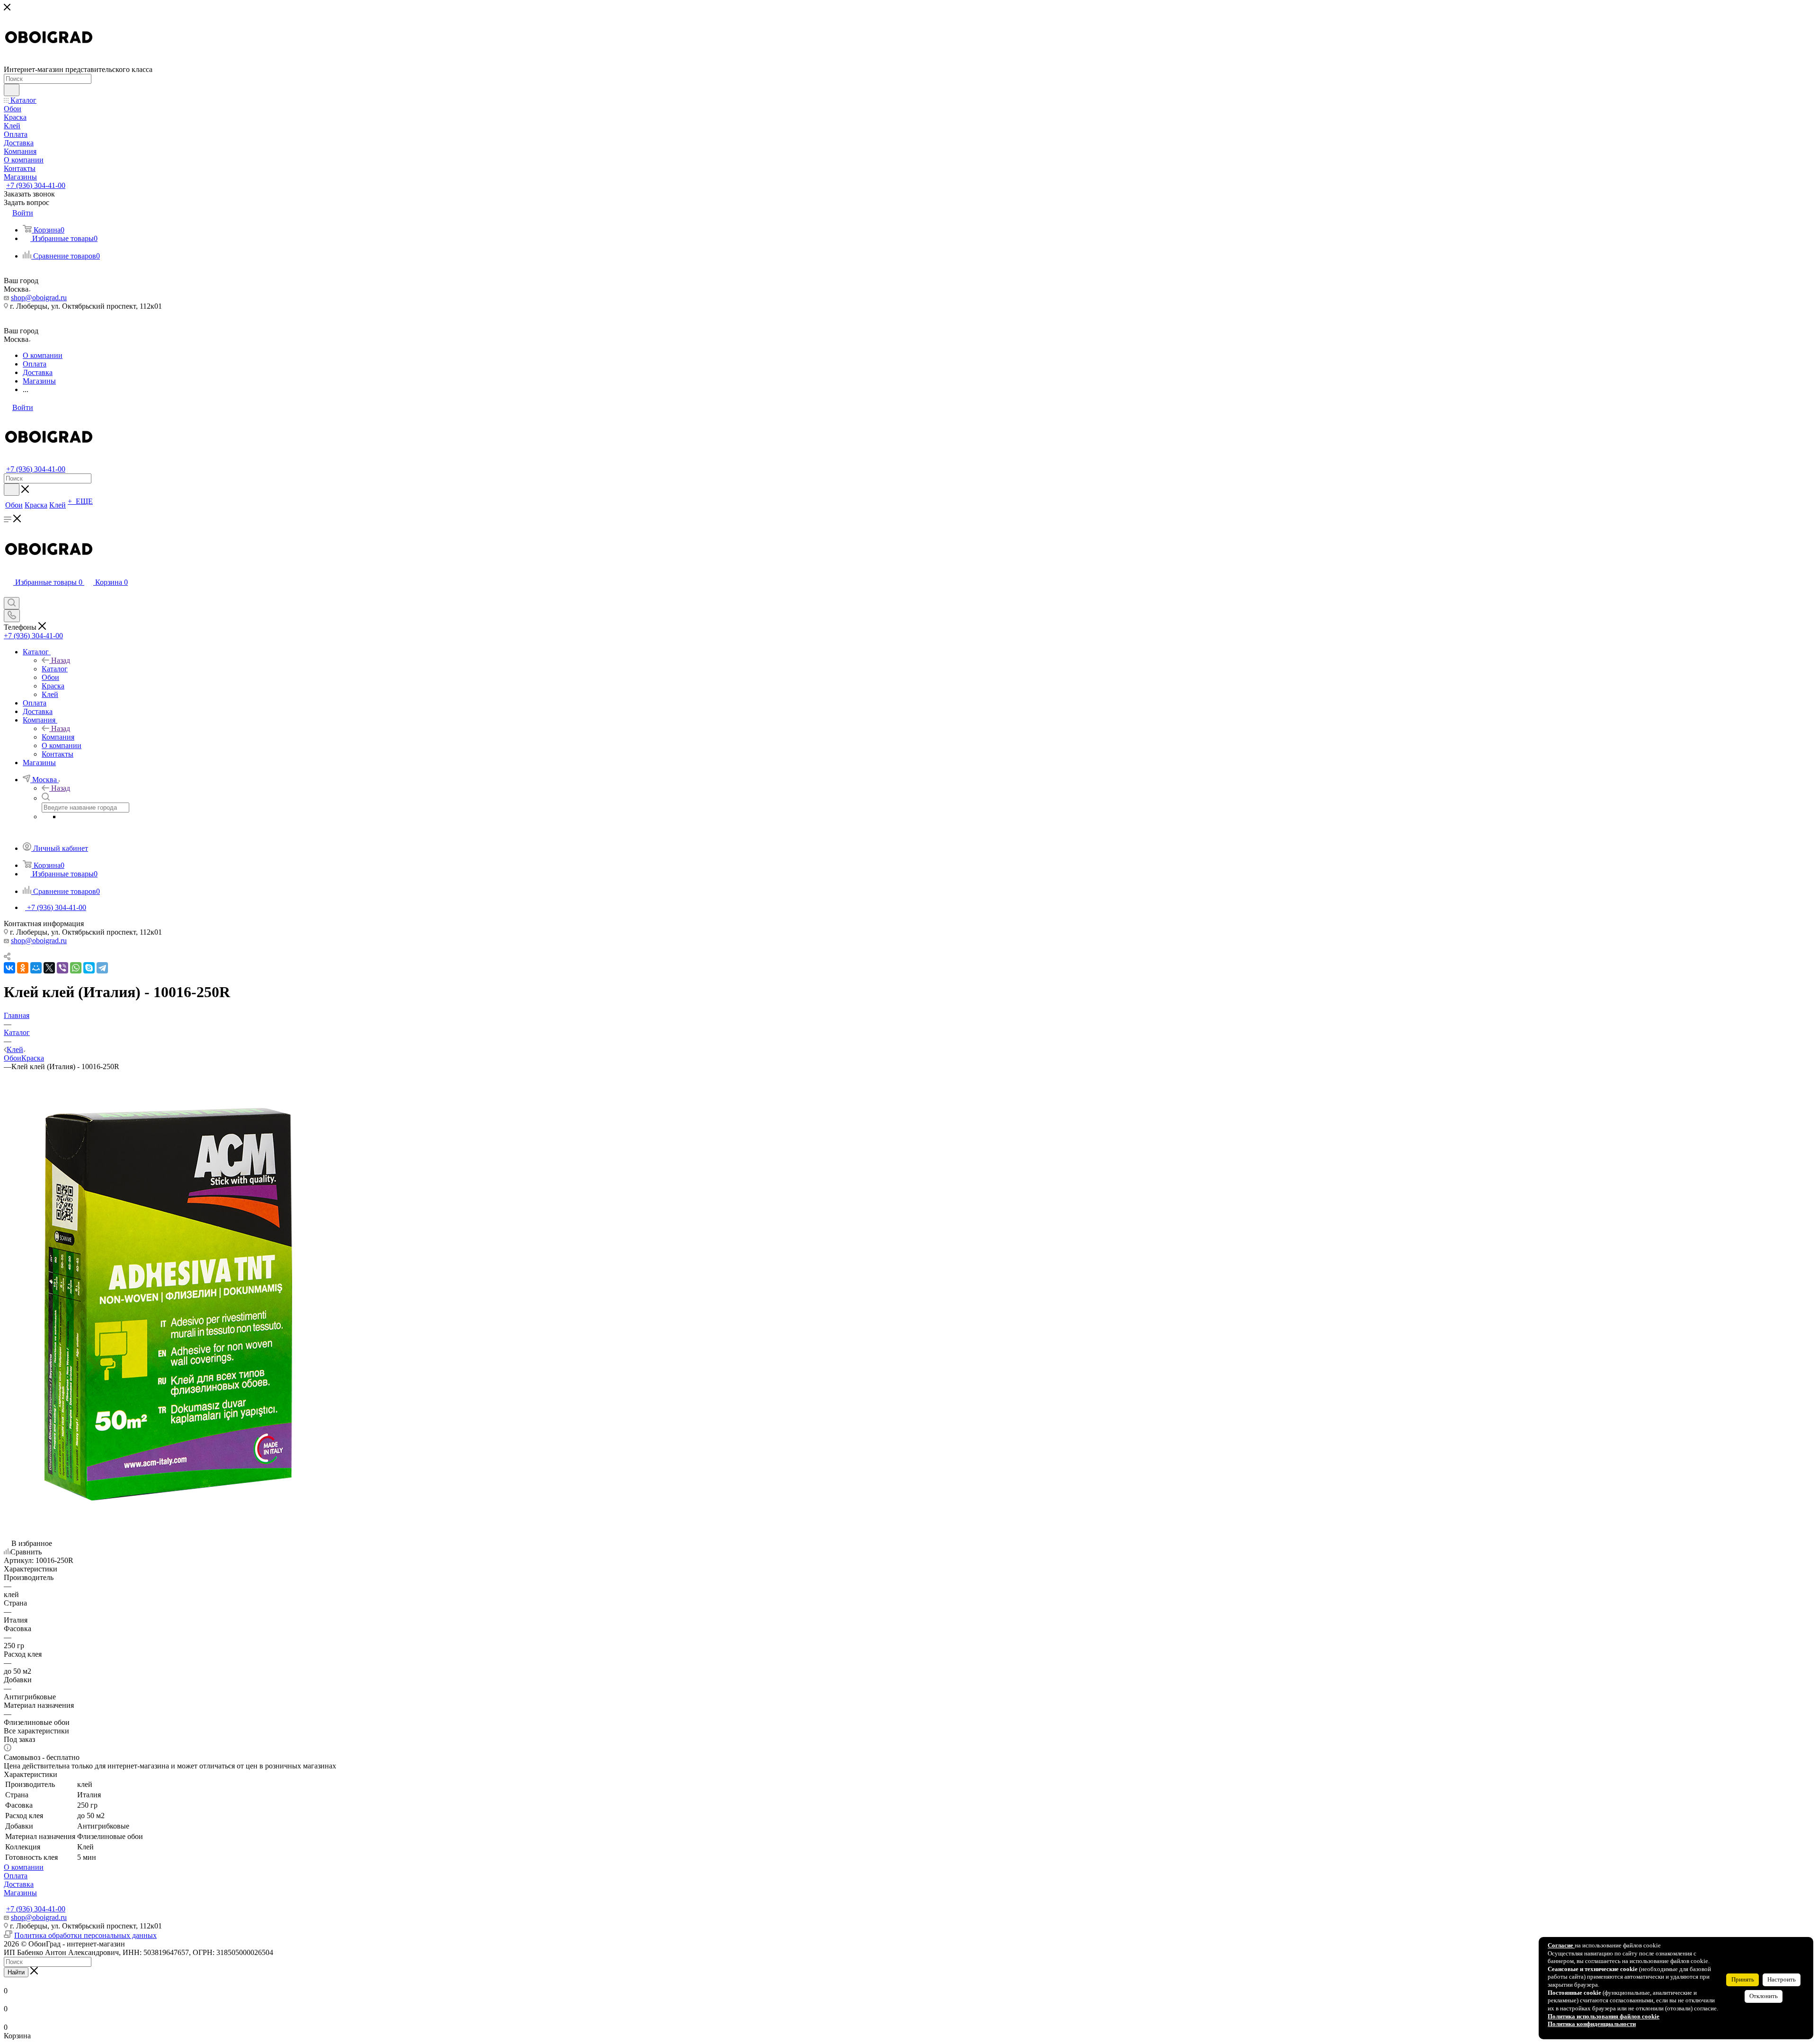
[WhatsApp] (76, 968)
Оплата (16, 1876)
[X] (49, 968)
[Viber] (62, 968)
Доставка (19, 1884)
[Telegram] (102, 968)
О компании (24, 1867)
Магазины (20, 1893)
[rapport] (168, 1535)
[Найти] (12, 90)
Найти (16, 1972)
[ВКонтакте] (9, 968)
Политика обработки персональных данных (85, 1935)
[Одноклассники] (23, 968)
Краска (33, 1058)
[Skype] (89, 968)
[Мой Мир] (36, 968)
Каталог (55, 669)
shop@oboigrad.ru (39, 298)
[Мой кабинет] (8, 593)
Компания (58, 737)
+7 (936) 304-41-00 (36, 185)
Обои (13, 1058)
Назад (61, 660)
